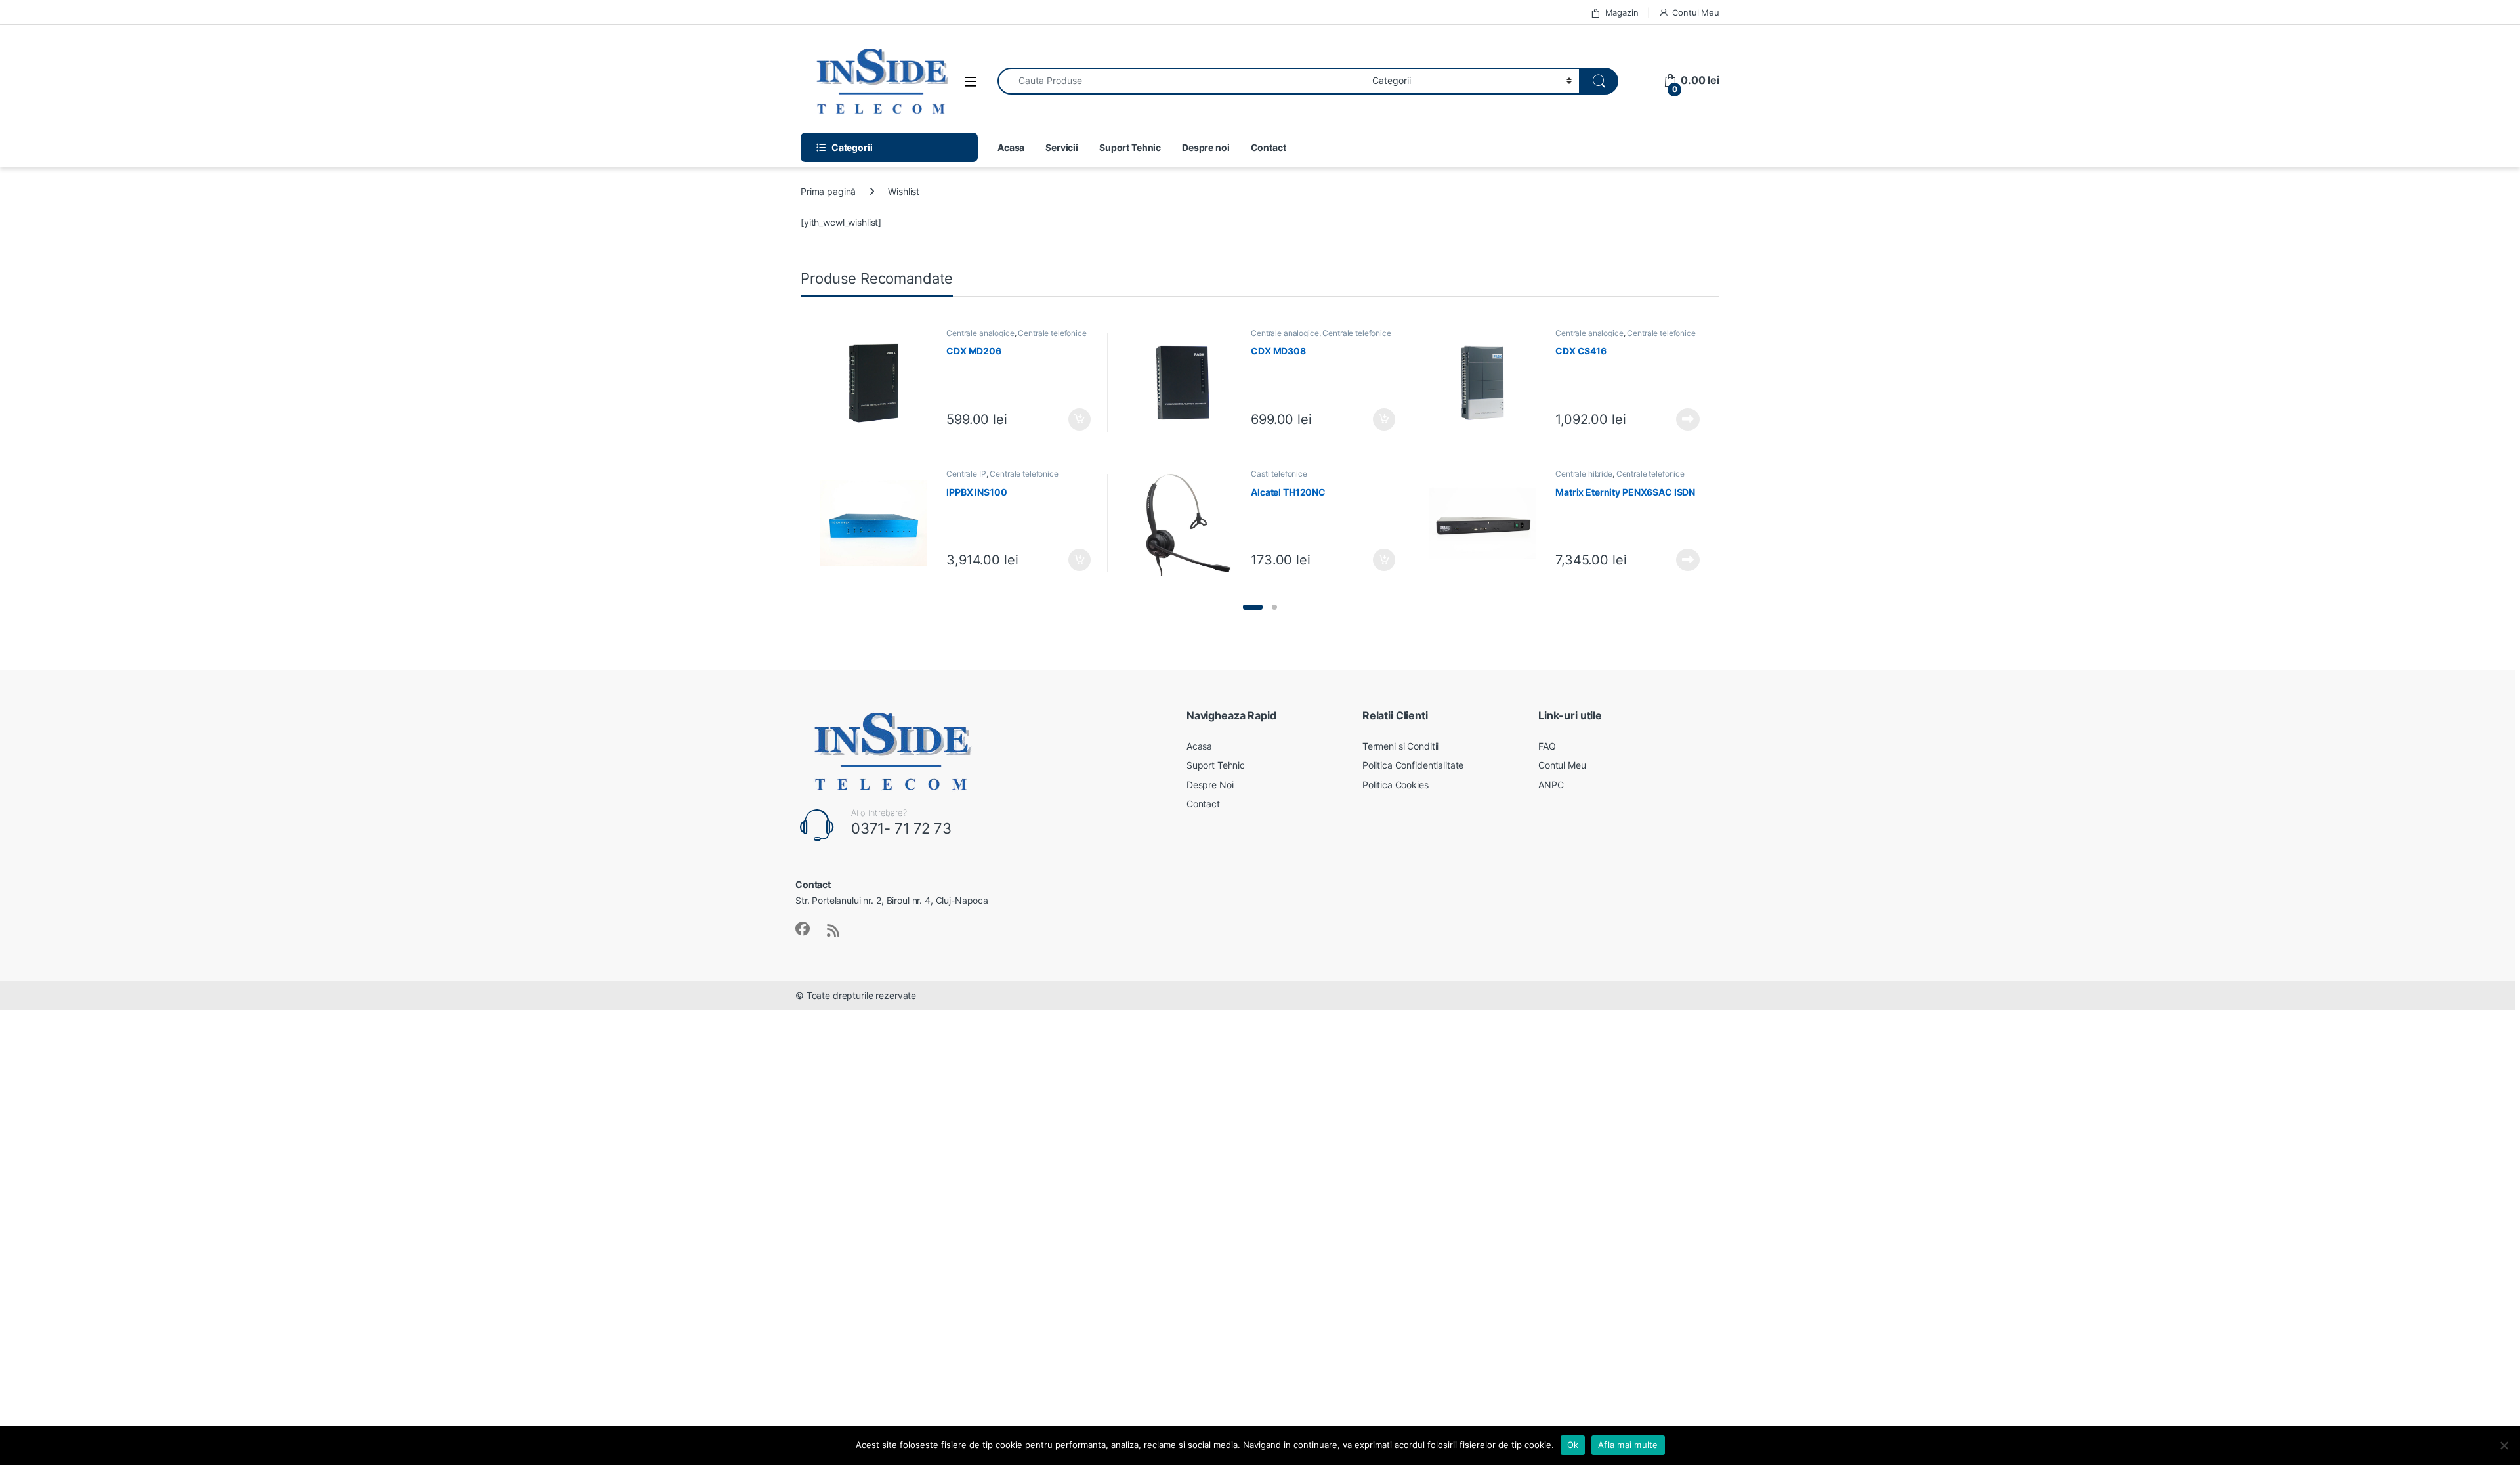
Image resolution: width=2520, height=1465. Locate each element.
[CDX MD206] (878, 383)
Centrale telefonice (1052, 333)
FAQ (1547, 746)
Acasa (1011, 147)
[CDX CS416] (1487, 383)
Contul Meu (1696, 12)
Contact (1269, 147)
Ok (1573, 1445)
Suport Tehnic (1130, 147)
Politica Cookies (1396, 785)
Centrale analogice (980, 333)
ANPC (1551, 785)
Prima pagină (828, 191)
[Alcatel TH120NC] (1183, 523)
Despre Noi (1210, 785)
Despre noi (1206, 147)
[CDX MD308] (1183, 383)
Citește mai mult (1685, 419)
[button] (1253, 607)
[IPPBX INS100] (878, 523)
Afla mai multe (1628, 1445)
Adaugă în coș (1074, 419)
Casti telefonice (1279, 474)
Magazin (1622, 12)
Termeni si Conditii (1400, 746)
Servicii (1062, 147)
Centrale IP (966, 474)
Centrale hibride (1584, 474)
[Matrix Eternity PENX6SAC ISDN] (1487, 523)
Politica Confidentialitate (1413, 765)
